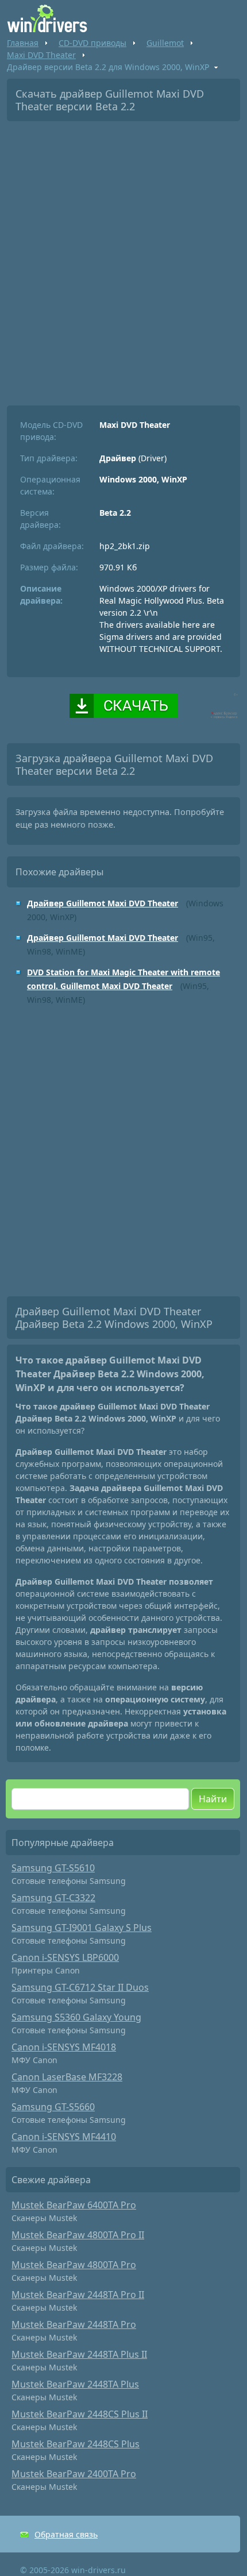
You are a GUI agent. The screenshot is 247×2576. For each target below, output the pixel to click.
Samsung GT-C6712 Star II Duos (80, 1987)
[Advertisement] (123, 259)
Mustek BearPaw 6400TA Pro (74, 2205)
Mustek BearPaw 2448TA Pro (74, 2324)
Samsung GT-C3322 (53, 1898)
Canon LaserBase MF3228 (67, 2077)
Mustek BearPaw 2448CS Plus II (80, 2414)
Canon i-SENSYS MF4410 (64, 2137)
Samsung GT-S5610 (53, 1868)
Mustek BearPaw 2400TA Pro (74, 2474)
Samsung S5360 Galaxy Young (76, 2017)
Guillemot (165, 43)
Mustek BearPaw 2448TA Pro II (78, 2295)
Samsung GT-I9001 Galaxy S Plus (82, 1928)
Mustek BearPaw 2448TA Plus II (79, 2354)
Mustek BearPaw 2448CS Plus (76, 2444)
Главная (23, 43)
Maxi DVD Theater (41, 55)
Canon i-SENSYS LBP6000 (65, 1957)
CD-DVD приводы (92, 43)
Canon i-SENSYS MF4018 (64, 2047)
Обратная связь (66, 2534)
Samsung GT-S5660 (53, 2107)
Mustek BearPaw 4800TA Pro (74, 2265)
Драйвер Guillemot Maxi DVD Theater (103, 903)
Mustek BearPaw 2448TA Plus (75, 2384)
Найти (213, 1799)
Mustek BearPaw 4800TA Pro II (78, 2235)
